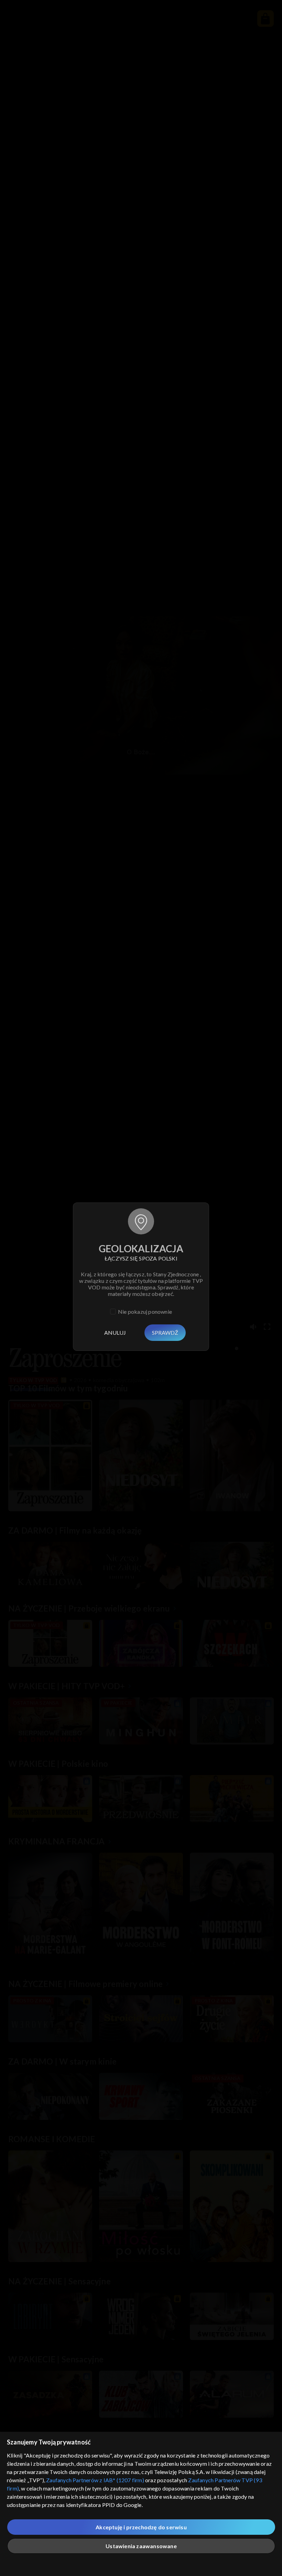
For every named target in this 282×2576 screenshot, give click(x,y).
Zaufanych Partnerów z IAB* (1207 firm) (95, 2480)
